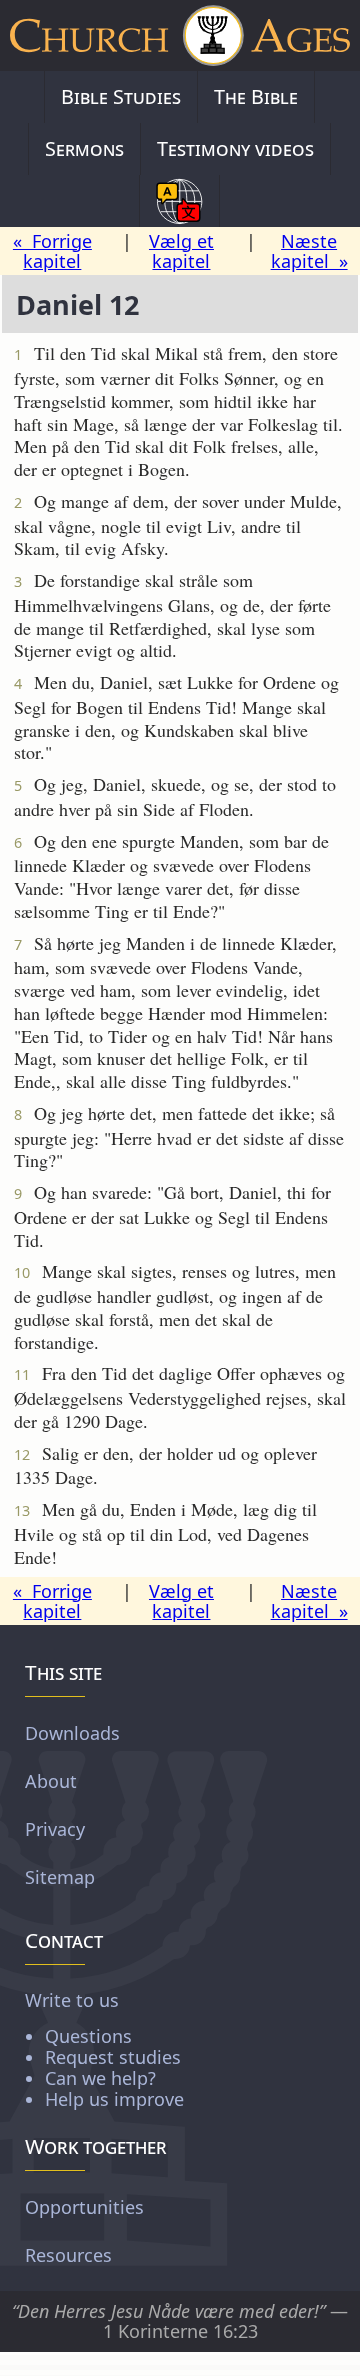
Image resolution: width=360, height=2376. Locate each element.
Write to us (104, 2048)
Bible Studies (121, 96)
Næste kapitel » (309, 251)
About (51, 1781)
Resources (68, 2255)
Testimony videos (235, 148)
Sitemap (60, 1877)
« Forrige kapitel (52, 251)
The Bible (256, 96)
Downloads (72, 1733)
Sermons (84, 148)
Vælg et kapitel (181, 251)
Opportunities (84, 2207)
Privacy (55, 1829)
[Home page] (180, 35)
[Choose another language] (179, 201)
